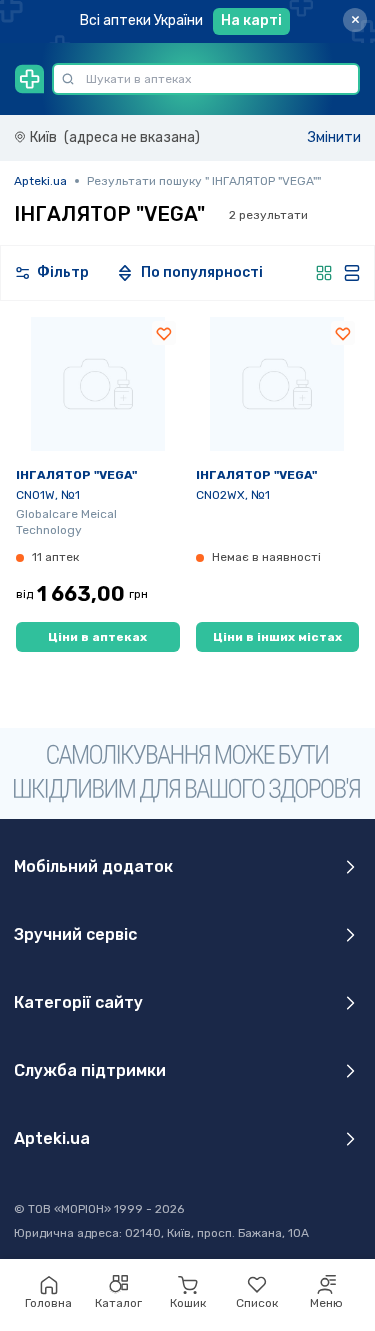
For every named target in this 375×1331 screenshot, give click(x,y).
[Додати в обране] (164, 333)
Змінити (334, 137)
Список (257, 1303)
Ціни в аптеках (97, 637)
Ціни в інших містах (277, 637)
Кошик (188, 1303)
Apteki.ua (40, 181)
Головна (48, 1303)
